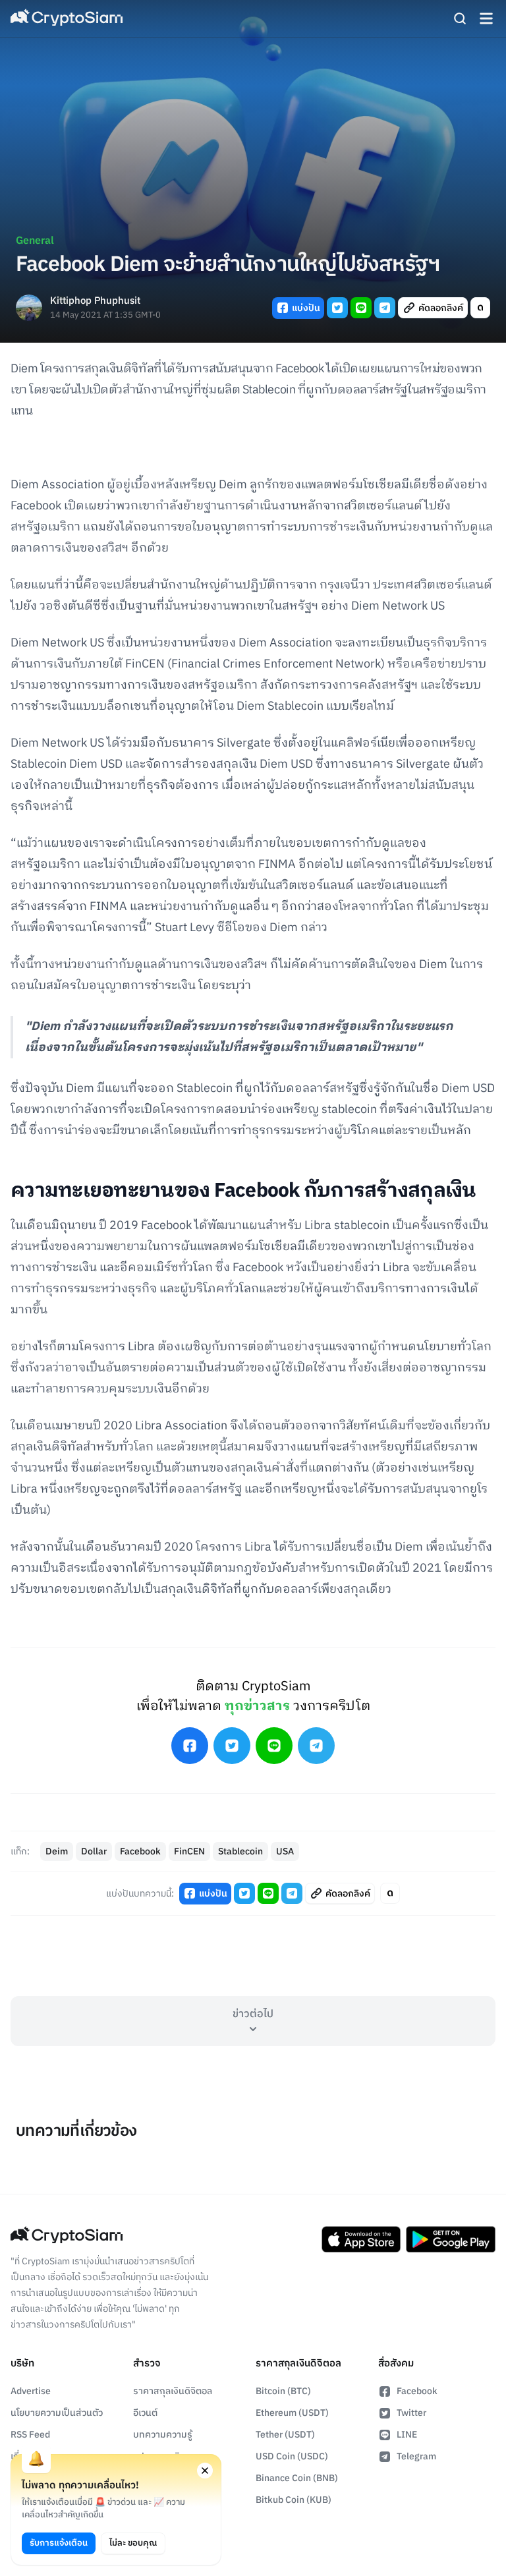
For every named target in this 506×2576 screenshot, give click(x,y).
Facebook (140, 1851)
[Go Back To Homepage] (67, 18)
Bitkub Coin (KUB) (294, 2500)
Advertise (31, 2391)
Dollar (94, 1851)
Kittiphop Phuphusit (95, 301)
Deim (57, 1851)
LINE (407, 2435)
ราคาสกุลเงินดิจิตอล (173, 2391)
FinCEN (189, 1851)
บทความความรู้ (163, 2435)
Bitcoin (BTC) (283, 2391)
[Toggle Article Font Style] (480, 308)
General (35, 241)
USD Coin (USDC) (292, 2456)
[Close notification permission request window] (205, 2471)
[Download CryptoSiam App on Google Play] (451, 2239)
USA (285, 1851)
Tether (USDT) (285, 2435)
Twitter (411, 2413)
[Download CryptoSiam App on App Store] (361, 2239)
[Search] (460, 18)
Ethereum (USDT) (292, 2413)
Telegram (416, 2456)
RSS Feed (30, 2435)
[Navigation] (486, 18)
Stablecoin (240, 1851)
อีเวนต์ (145, 2413)
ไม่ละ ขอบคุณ (133, 2543)
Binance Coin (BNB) (297, 2478)
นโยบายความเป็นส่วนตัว (57, 2413)
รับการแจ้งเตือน (59, 2543)
